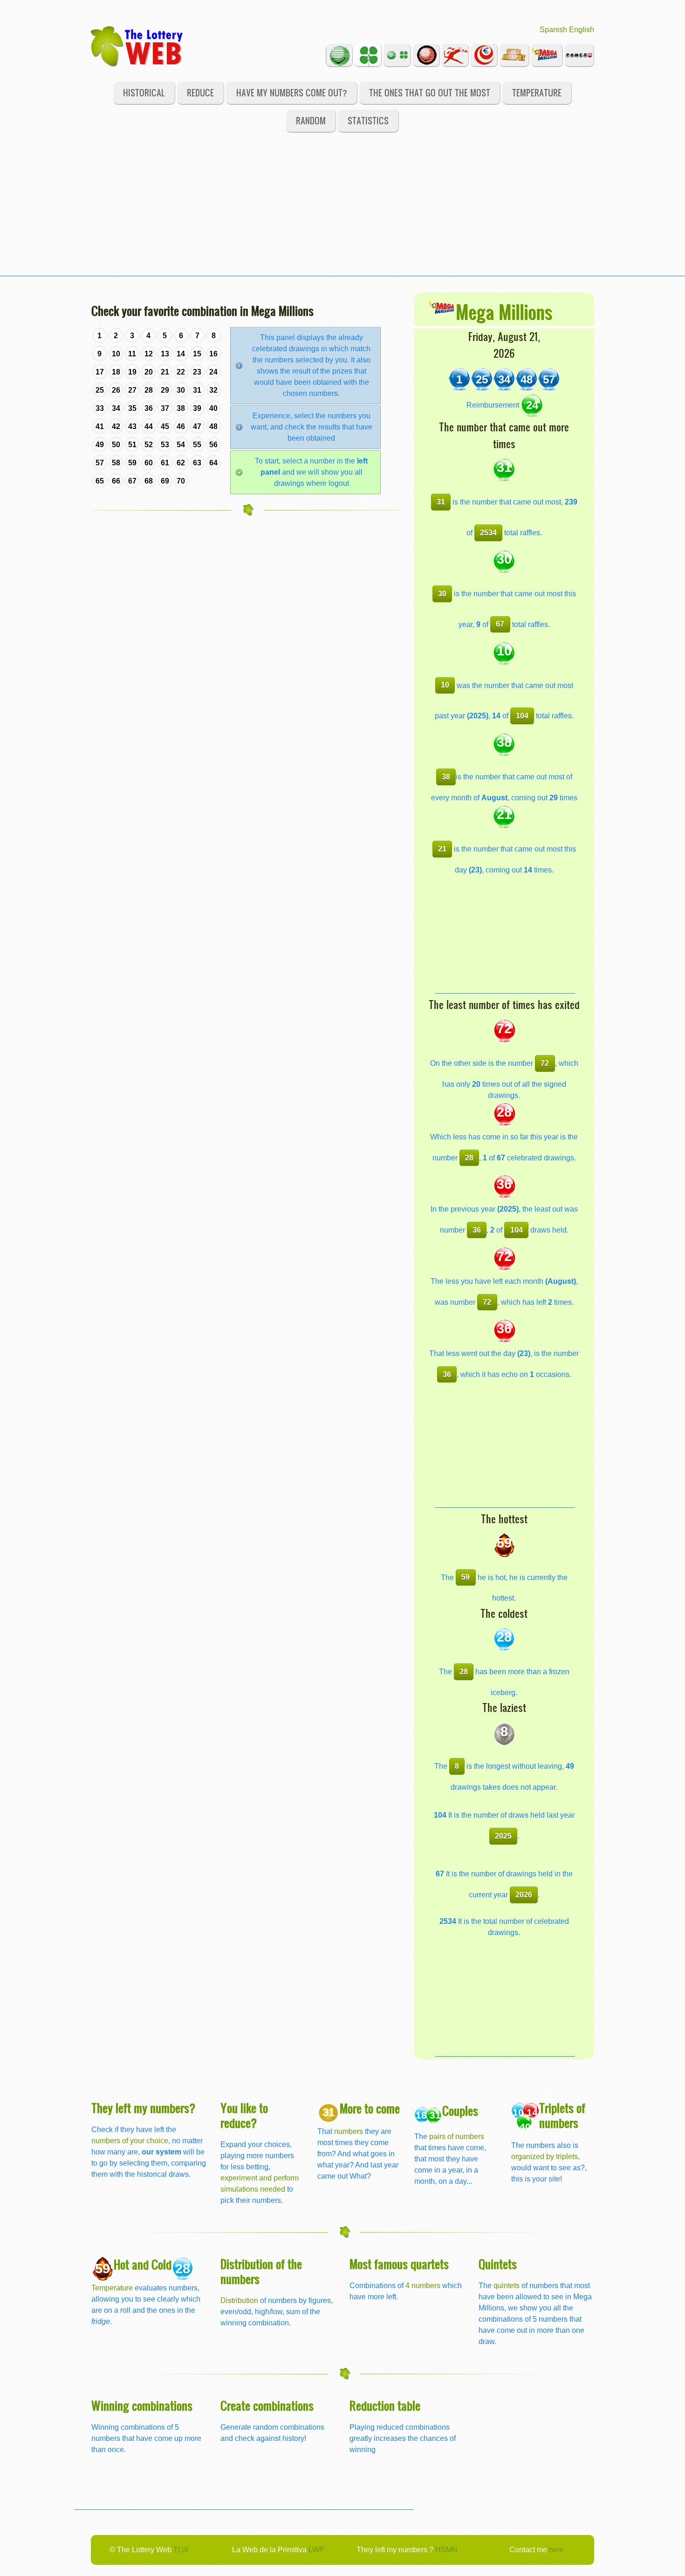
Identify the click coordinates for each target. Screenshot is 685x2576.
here (556, 2550)
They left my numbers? (144, 2108)
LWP (316, 2550)
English (582, 30)
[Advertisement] (342, 211)
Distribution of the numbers (261, 2271)
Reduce (200, 92)
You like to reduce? (244, 2115)
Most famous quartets (399, 2264)
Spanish (553, 30)
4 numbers (423, 2286)
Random (311, 120)
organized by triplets (545, 2157)
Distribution (239, 2300)
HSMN (446, 2550)
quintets (507, 2286)
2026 (524, 1895)
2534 (488, 533)
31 (441, 502)
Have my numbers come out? (292, 92)
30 (442, 594)
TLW (181, 2550)
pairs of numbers (457, 2136)
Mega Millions (504, 311)
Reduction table (385, 2405)
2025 (503, 1836)
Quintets (498, 2264)
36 (477, 1230)
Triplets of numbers (562, 2115)
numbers (349, 2131)
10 (445, 685)
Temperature (537, 92)
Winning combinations (142, 2405)
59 (466, 1577)
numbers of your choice (130, 2141)
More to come (370, 2108)
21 (442, 849)
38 (446, 777)
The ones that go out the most (430, 92)
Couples (460, 2110)
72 (545, 1063)
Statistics (368, 120)
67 (500, 624)
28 (469, 1158)
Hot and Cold (143, 2264)
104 (522, 716)
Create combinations (267, 2405)
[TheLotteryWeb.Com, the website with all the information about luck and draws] (137, 46)
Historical (144, 92)
